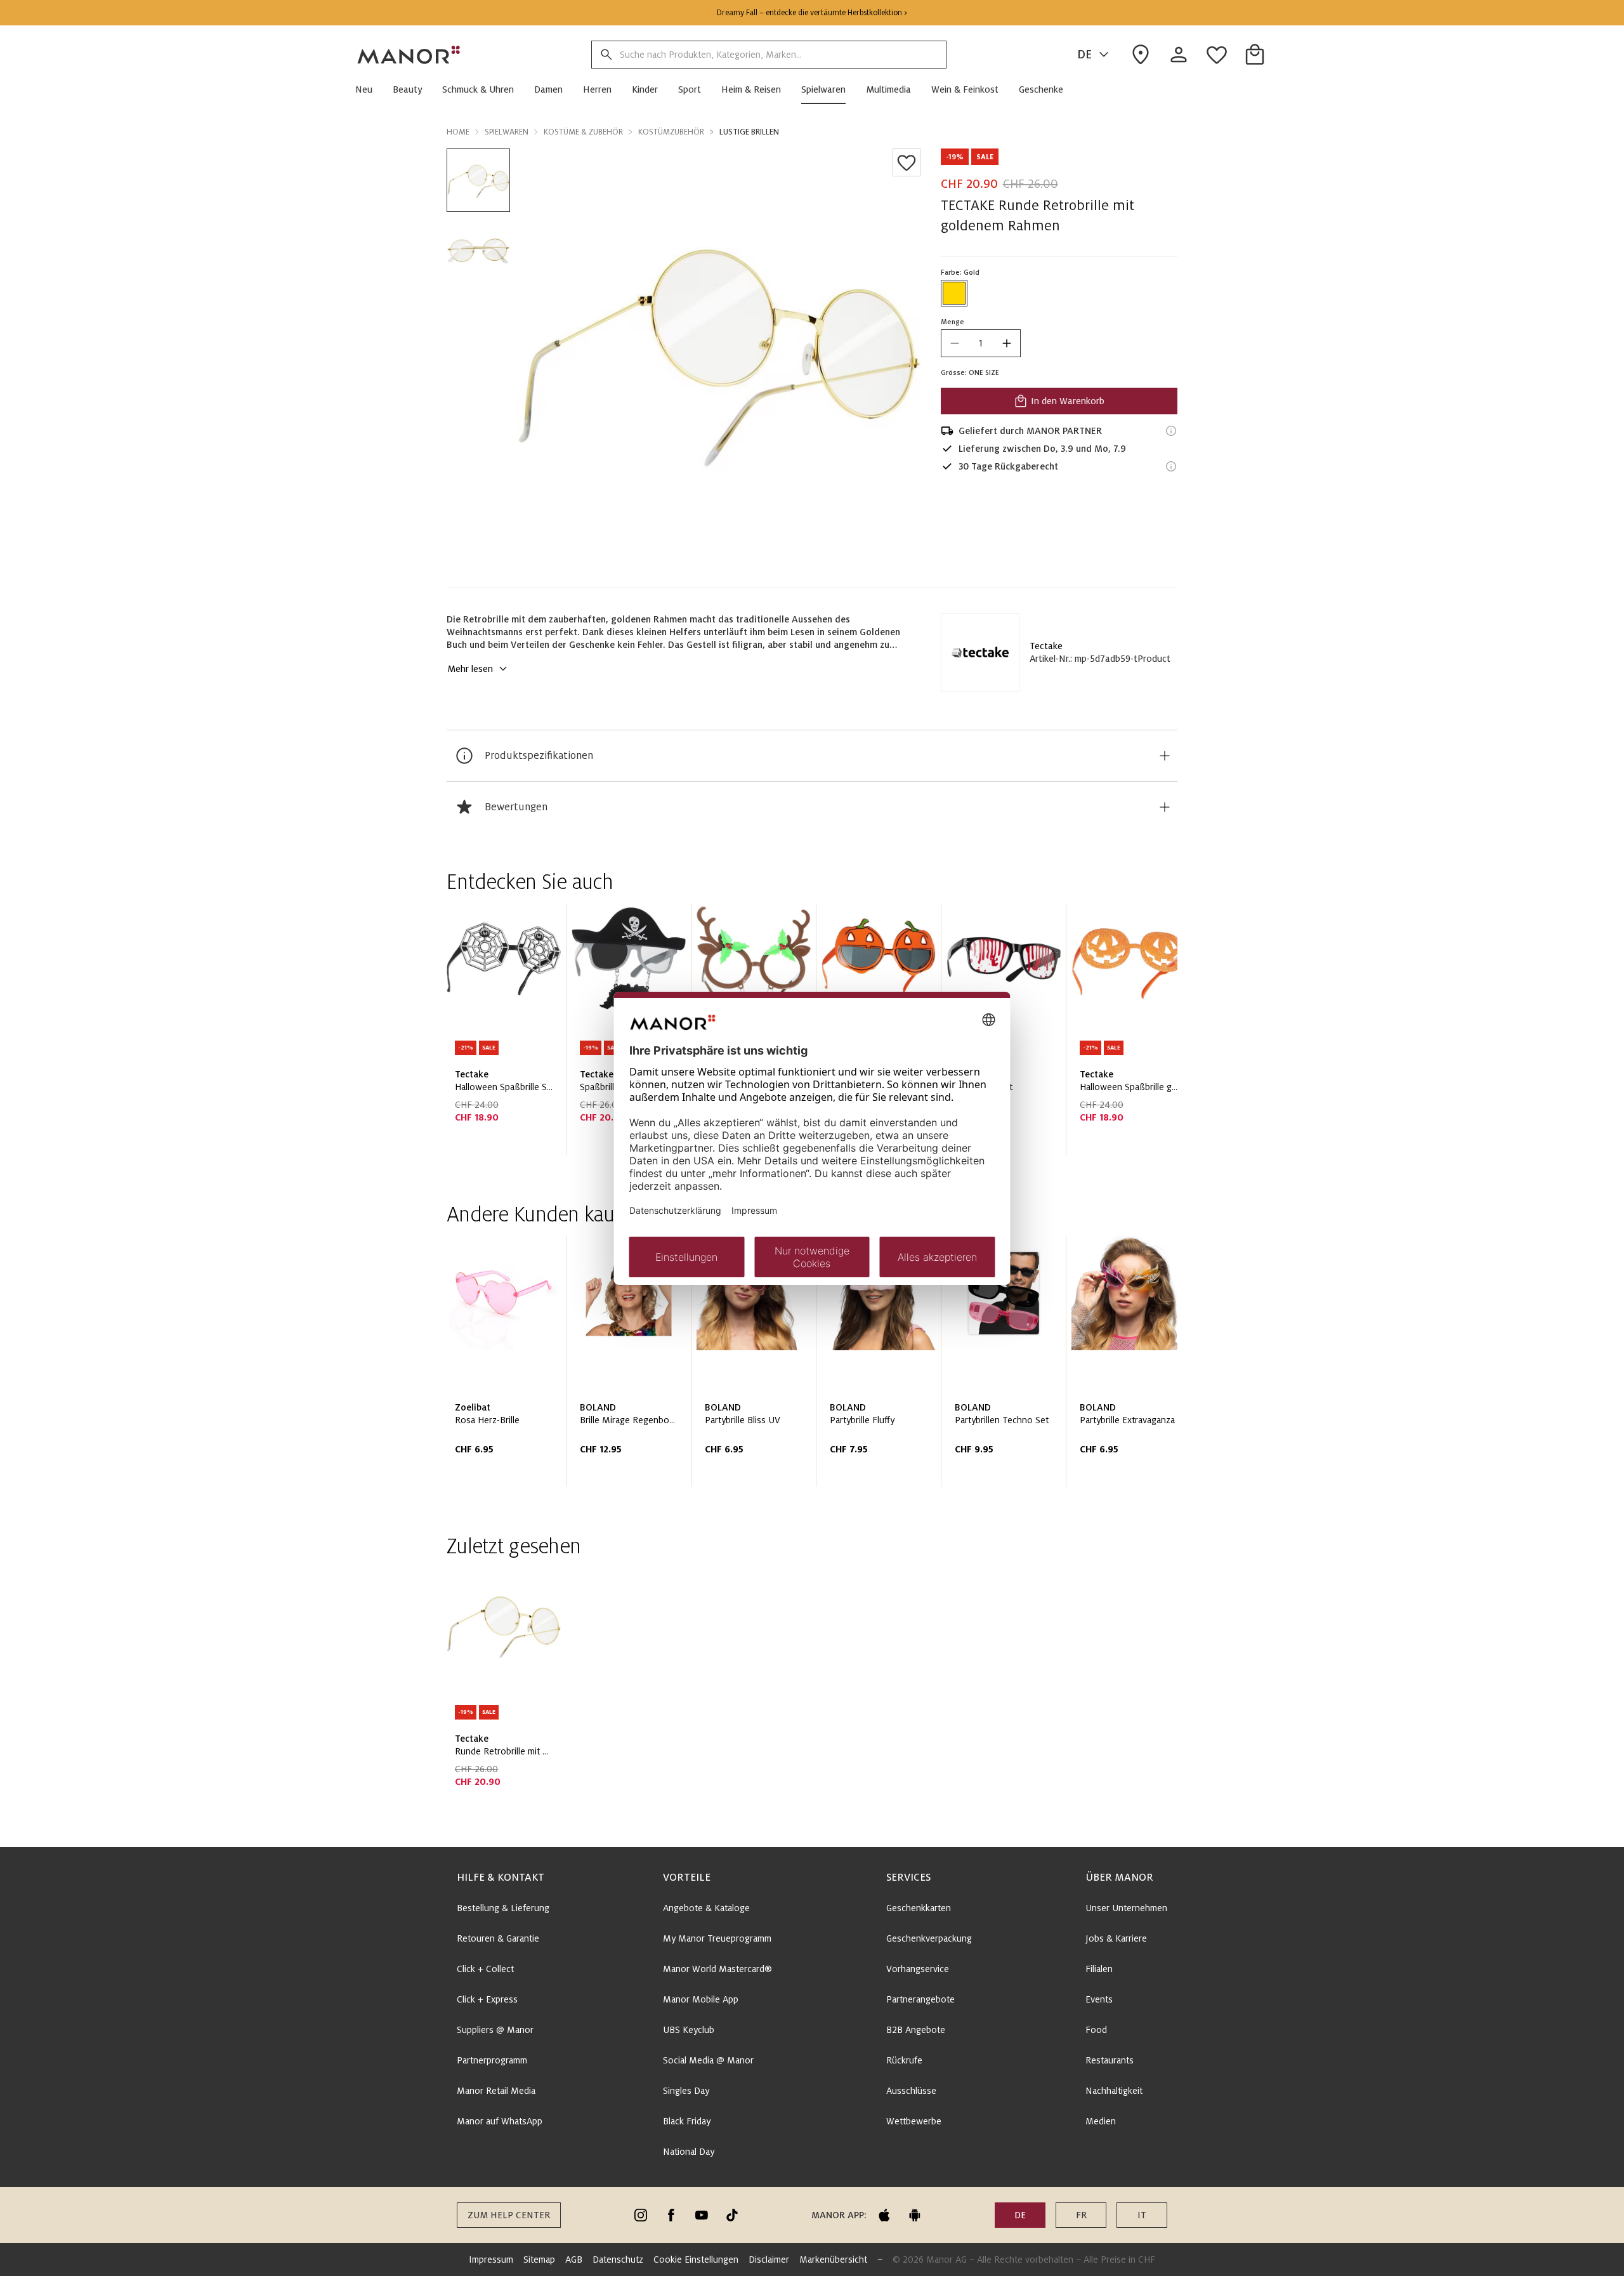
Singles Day (686, 2091)
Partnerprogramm (492, 2060)
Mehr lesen (470, 669)
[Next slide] (1132, 1034)
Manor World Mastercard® (717, 1969)
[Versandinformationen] (1171, 431)
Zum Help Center (509, 2215)
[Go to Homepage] (409, 55)
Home (458, 132)
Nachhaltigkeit (1114, 2091)
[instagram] (641, 2215)
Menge (953, 322)
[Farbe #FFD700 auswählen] (954, 293)
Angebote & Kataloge (706, 1908)
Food (1096, 2030)
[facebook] (671, 2215)
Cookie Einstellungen (696, 2260)
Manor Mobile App (701, 1999)
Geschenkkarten (919, 1908)
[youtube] (702, 2215)
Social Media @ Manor (708, 2060)
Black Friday (687, 2121)
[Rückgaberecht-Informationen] (1171, 466)
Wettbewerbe (914, 2121)
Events (1099, 1999)
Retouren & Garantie (498, 1938)
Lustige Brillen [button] (749, 132)
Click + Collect (485, 1969)
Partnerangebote (920, 1999)
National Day (689, 2152)
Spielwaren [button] (507, 132)
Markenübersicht (833, 2260)
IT (1142, 2215)
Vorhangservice (918, 1969)
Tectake (1046, 646)
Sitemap (539, 2260)
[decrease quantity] (955, 343)
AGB (574, 2260)
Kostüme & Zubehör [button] (583, 132)
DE (1084, 55)
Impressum (491, 2260)
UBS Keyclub (689, 2030)
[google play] (915, 2215)
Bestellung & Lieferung (503, 1908)
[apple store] (884, 2215)
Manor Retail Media (496, 2091)
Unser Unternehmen (1126, 1908)
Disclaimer (769, 2260)
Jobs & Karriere (1116, 1938)
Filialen (1099, 1969)
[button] (369, 89)
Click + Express (487, 1999)
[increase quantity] (1007, 343)
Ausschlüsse (911, 2091)
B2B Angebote (916, 2030)
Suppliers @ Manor (495, 2030)
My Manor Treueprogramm (717, 1938)
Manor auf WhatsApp (500, 2121)
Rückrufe (904, 2060)
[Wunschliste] (907, 162)
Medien (1101, 2121)
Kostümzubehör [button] (671, 132)
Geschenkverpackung (929, 1938)
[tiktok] (732, 2215)
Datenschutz (618, 2260)
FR (1081, 2215)
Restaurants (1110, 2060)
